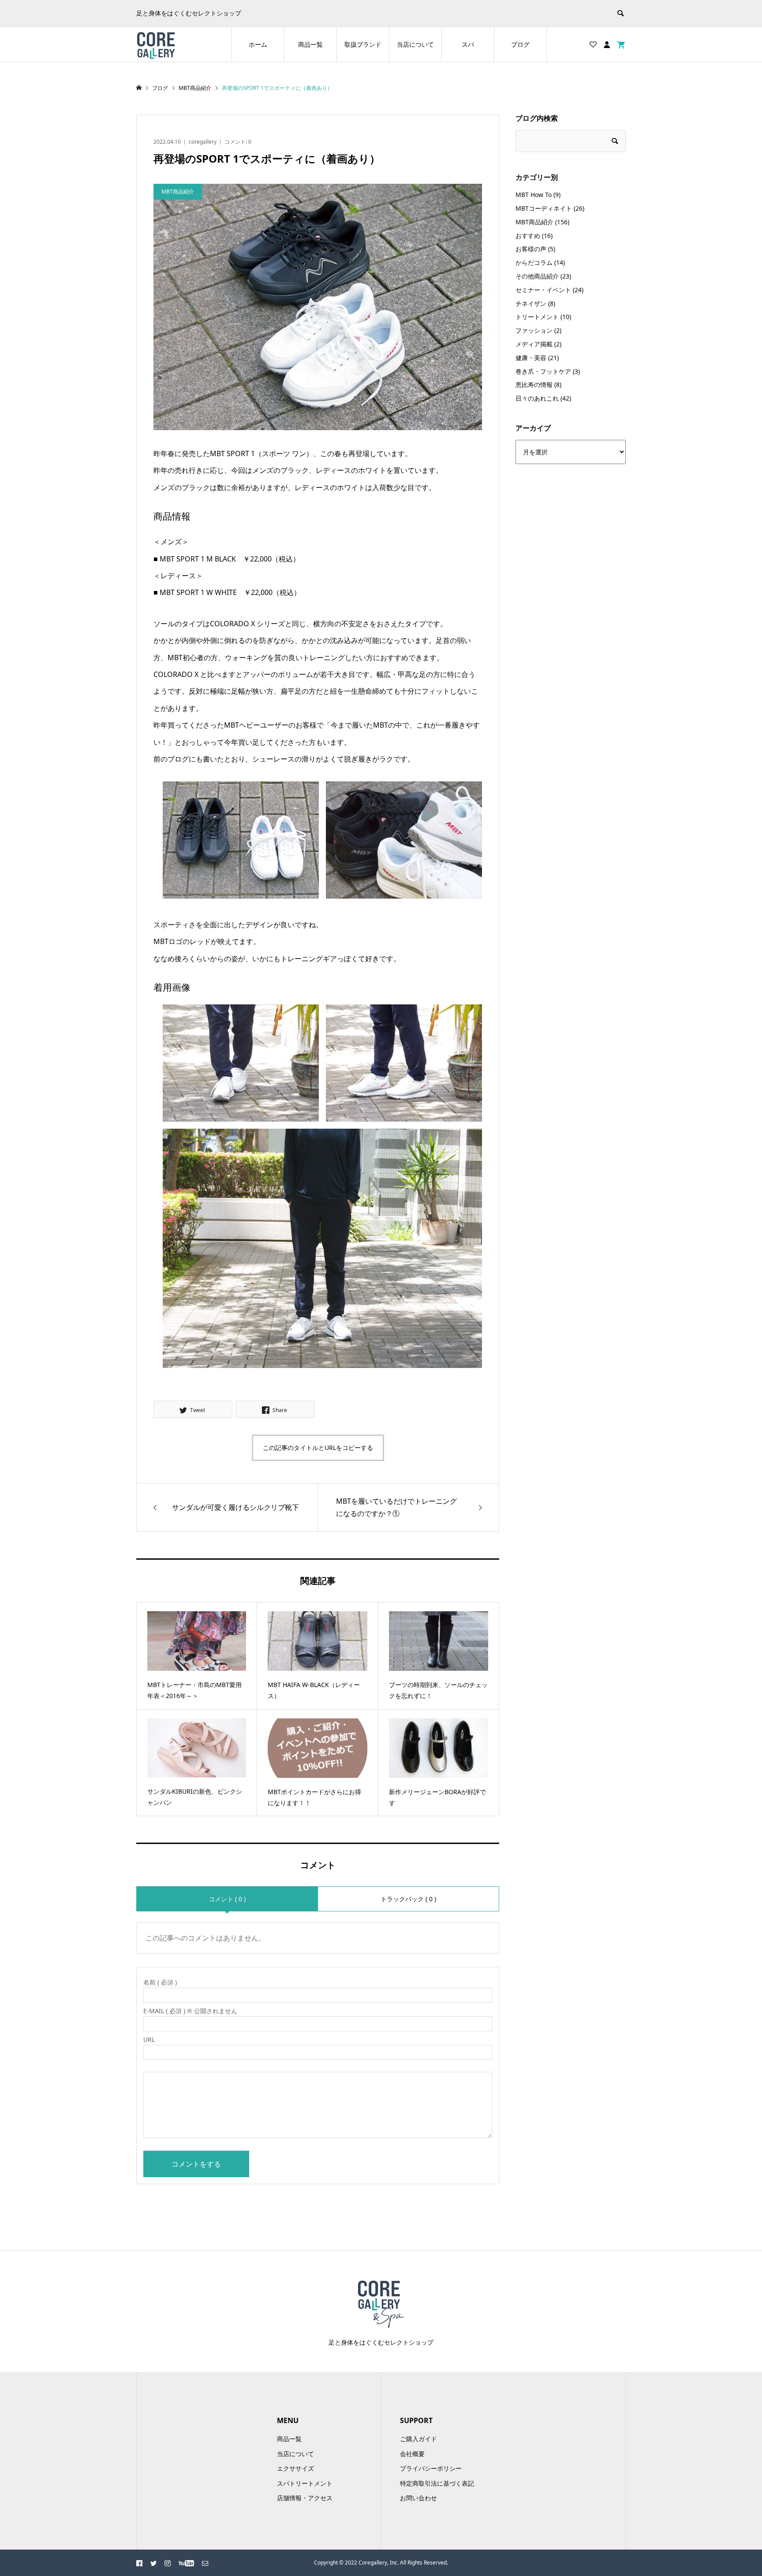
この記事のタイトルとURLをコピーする (318, 1448)
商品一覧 (310, 44)
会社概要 (412, 2454)
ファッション (534, 330)
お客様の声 (531, 249)
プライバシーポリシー (431, 2468)
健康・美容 (531, 358)
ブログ (520, 44)
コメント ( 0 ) (227, 1899)
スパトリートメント (305, 2483)
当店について (415, 44)
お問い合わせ (418, 2498)
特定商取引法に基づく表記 (437, 2483)
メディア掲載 (534, 344)
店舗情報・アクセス (305, 2498)
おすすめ (528, 236)
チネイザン (531, 303)
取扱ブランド (363, 44)
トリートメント (537, 317)
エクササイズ (295, 2468)
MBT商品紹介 (534, 222)
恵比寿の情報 (534, 385)
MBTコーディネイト (544, 208)
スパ (468, 44)
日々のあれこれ (537, 398)
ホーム (258, 44)
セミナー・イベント (543, 290)
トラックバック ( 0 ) (408, 1899)
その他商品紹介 (537, 276)
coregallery (203, 142)
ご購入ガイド (418, 2439)
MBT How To (534, 195)
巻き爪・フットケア (543, 371)
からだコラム (534, 262)
